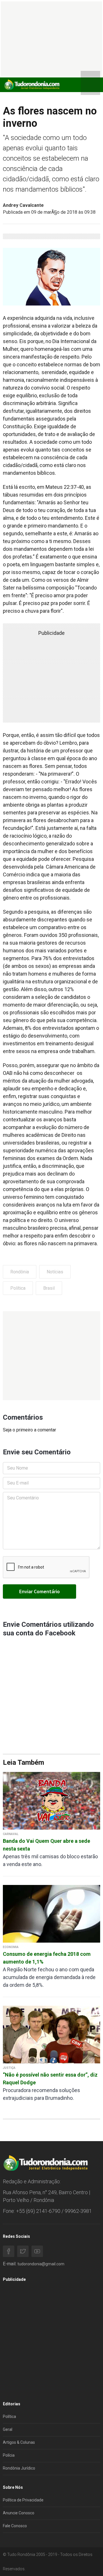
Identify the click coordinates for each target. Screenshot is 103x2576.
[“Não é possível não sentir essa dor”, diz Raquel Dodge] (51, 2034)
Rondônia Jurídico (19, 2468)
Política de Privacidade (23, 2500)
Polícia (9, 2455)
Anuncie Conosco (19, 2513)
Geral (8, 2429)
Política (18, 1288)
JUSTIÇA (9, 2068)
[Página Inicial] (31, 84)
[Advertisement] (51, 1356)
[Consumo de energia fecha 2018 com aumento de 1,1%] (51, 1913)
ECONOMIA (11, 1947)
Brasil (49, 1288)
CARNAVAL (11, 1834)
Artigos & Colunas (19, 2442)
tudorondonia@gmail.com (41, 2264)
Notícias (55, 1272)
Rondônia (20, 1272)
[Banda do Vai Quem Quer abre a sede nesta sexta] (51, 1800)
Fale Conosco (15, 2526)
